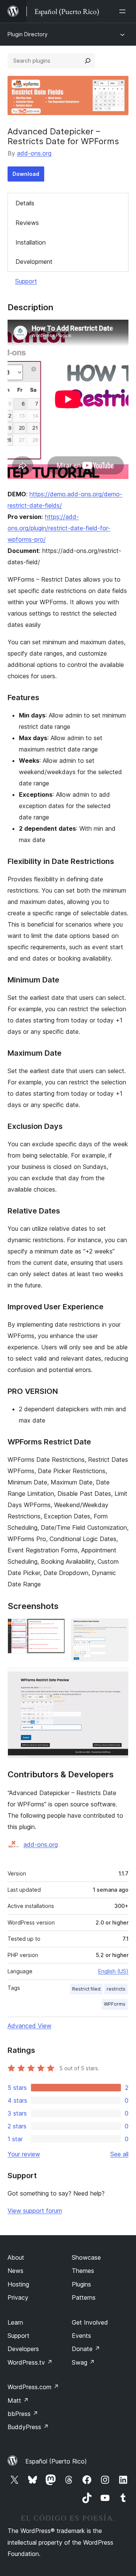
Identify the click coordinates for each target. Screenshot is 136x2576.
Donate (86, 2349)
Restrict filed (86, 1989)
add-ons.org (34, 153)
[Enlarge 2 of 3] (118, 1629)
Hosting (18, 2284)
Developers (23, 2349)
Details (25, 203)
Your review (24, 2154)
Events (81, 2336)
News (15, 2271)
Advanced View (29, 2026)
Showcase (86, 2257)
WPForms (115, 2004)
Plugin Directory (28, 34)
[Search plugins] (88, 61)
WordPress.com (33, 2387)
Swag (83, 2362)
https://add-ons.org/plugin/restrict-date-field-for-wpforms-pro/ (59, 528)
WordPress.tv (30, 2362)
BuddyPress (28, 2427)
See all (119, 2154)
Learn (15, 2322)
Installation (31, 242)
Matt (18, 2400)
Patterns (84, 2297)
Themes (83, 2271)
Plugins (81, 2284)
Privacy (18, 2297)
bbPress (23, 2414)
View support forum (35, 2211)
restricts (116, 1989)
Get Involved (90, 2322)
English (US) (113, 1971)
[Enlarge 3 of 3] (118, 1678)
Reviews (27, 223)
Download (26, 174)
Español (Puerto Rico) (56, 2461)
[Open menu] (124, 11)
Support (26, 281)
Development (34, 262)
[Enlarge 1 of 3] (55, 1629)
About (16, 2257)
